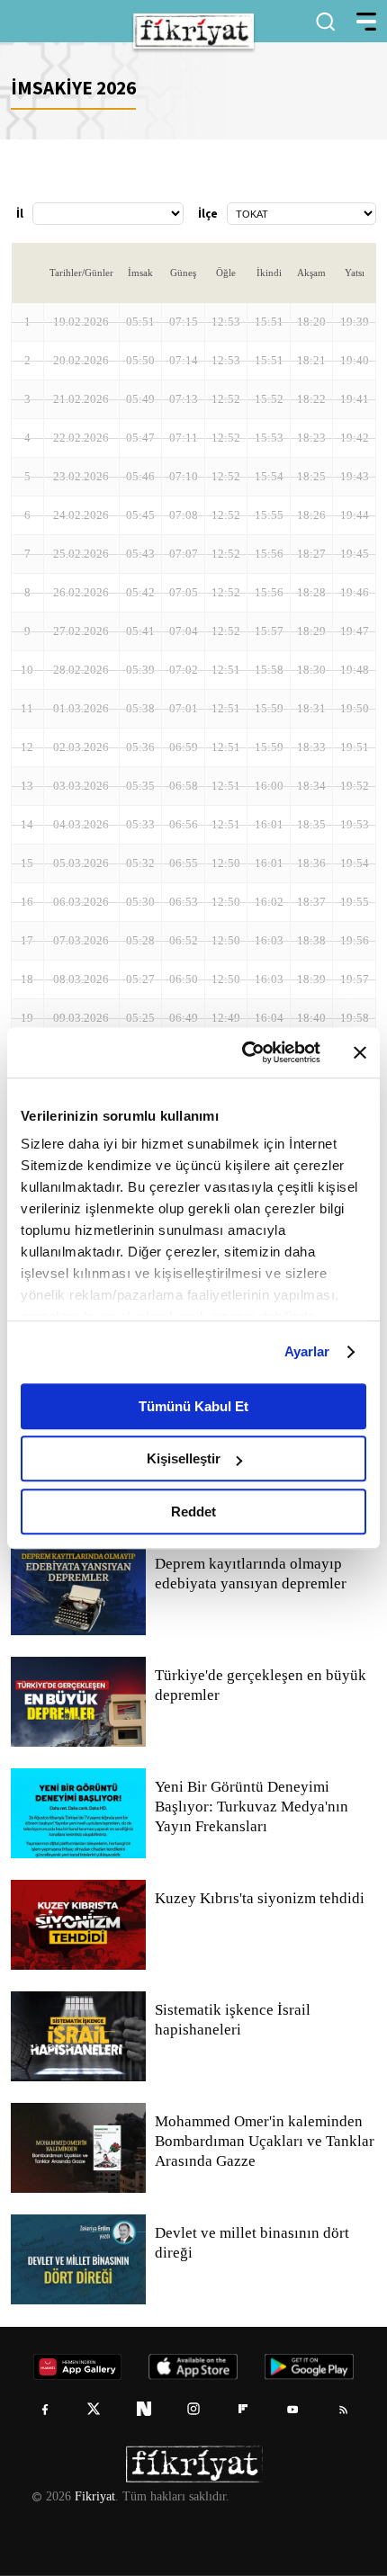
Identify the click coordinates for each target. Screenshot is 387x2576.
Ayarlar (307, 1351)
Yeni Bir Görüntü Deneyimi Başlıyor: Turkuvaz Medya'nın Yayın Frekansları (251, 1807)
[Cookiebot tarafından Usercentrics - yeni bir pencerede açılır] (243, 1052)
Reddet (193, 1512)
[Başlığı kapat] (360, 1052)
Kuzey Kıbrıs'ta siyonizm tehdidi (258, 1899)
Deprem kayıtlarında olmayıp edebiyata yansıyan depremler (255, 1574)
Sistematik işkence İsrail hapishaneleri (234, 2020)
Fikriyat (94, 2497)
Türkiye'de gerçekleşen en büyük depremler (263, 1686)
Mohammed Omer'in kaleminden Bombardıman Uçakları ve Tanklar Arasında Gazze (263, 2142)
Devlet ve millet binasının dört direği (253, 2243)
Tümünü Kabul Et (193, 1406)
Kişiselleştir (184, 1458)
